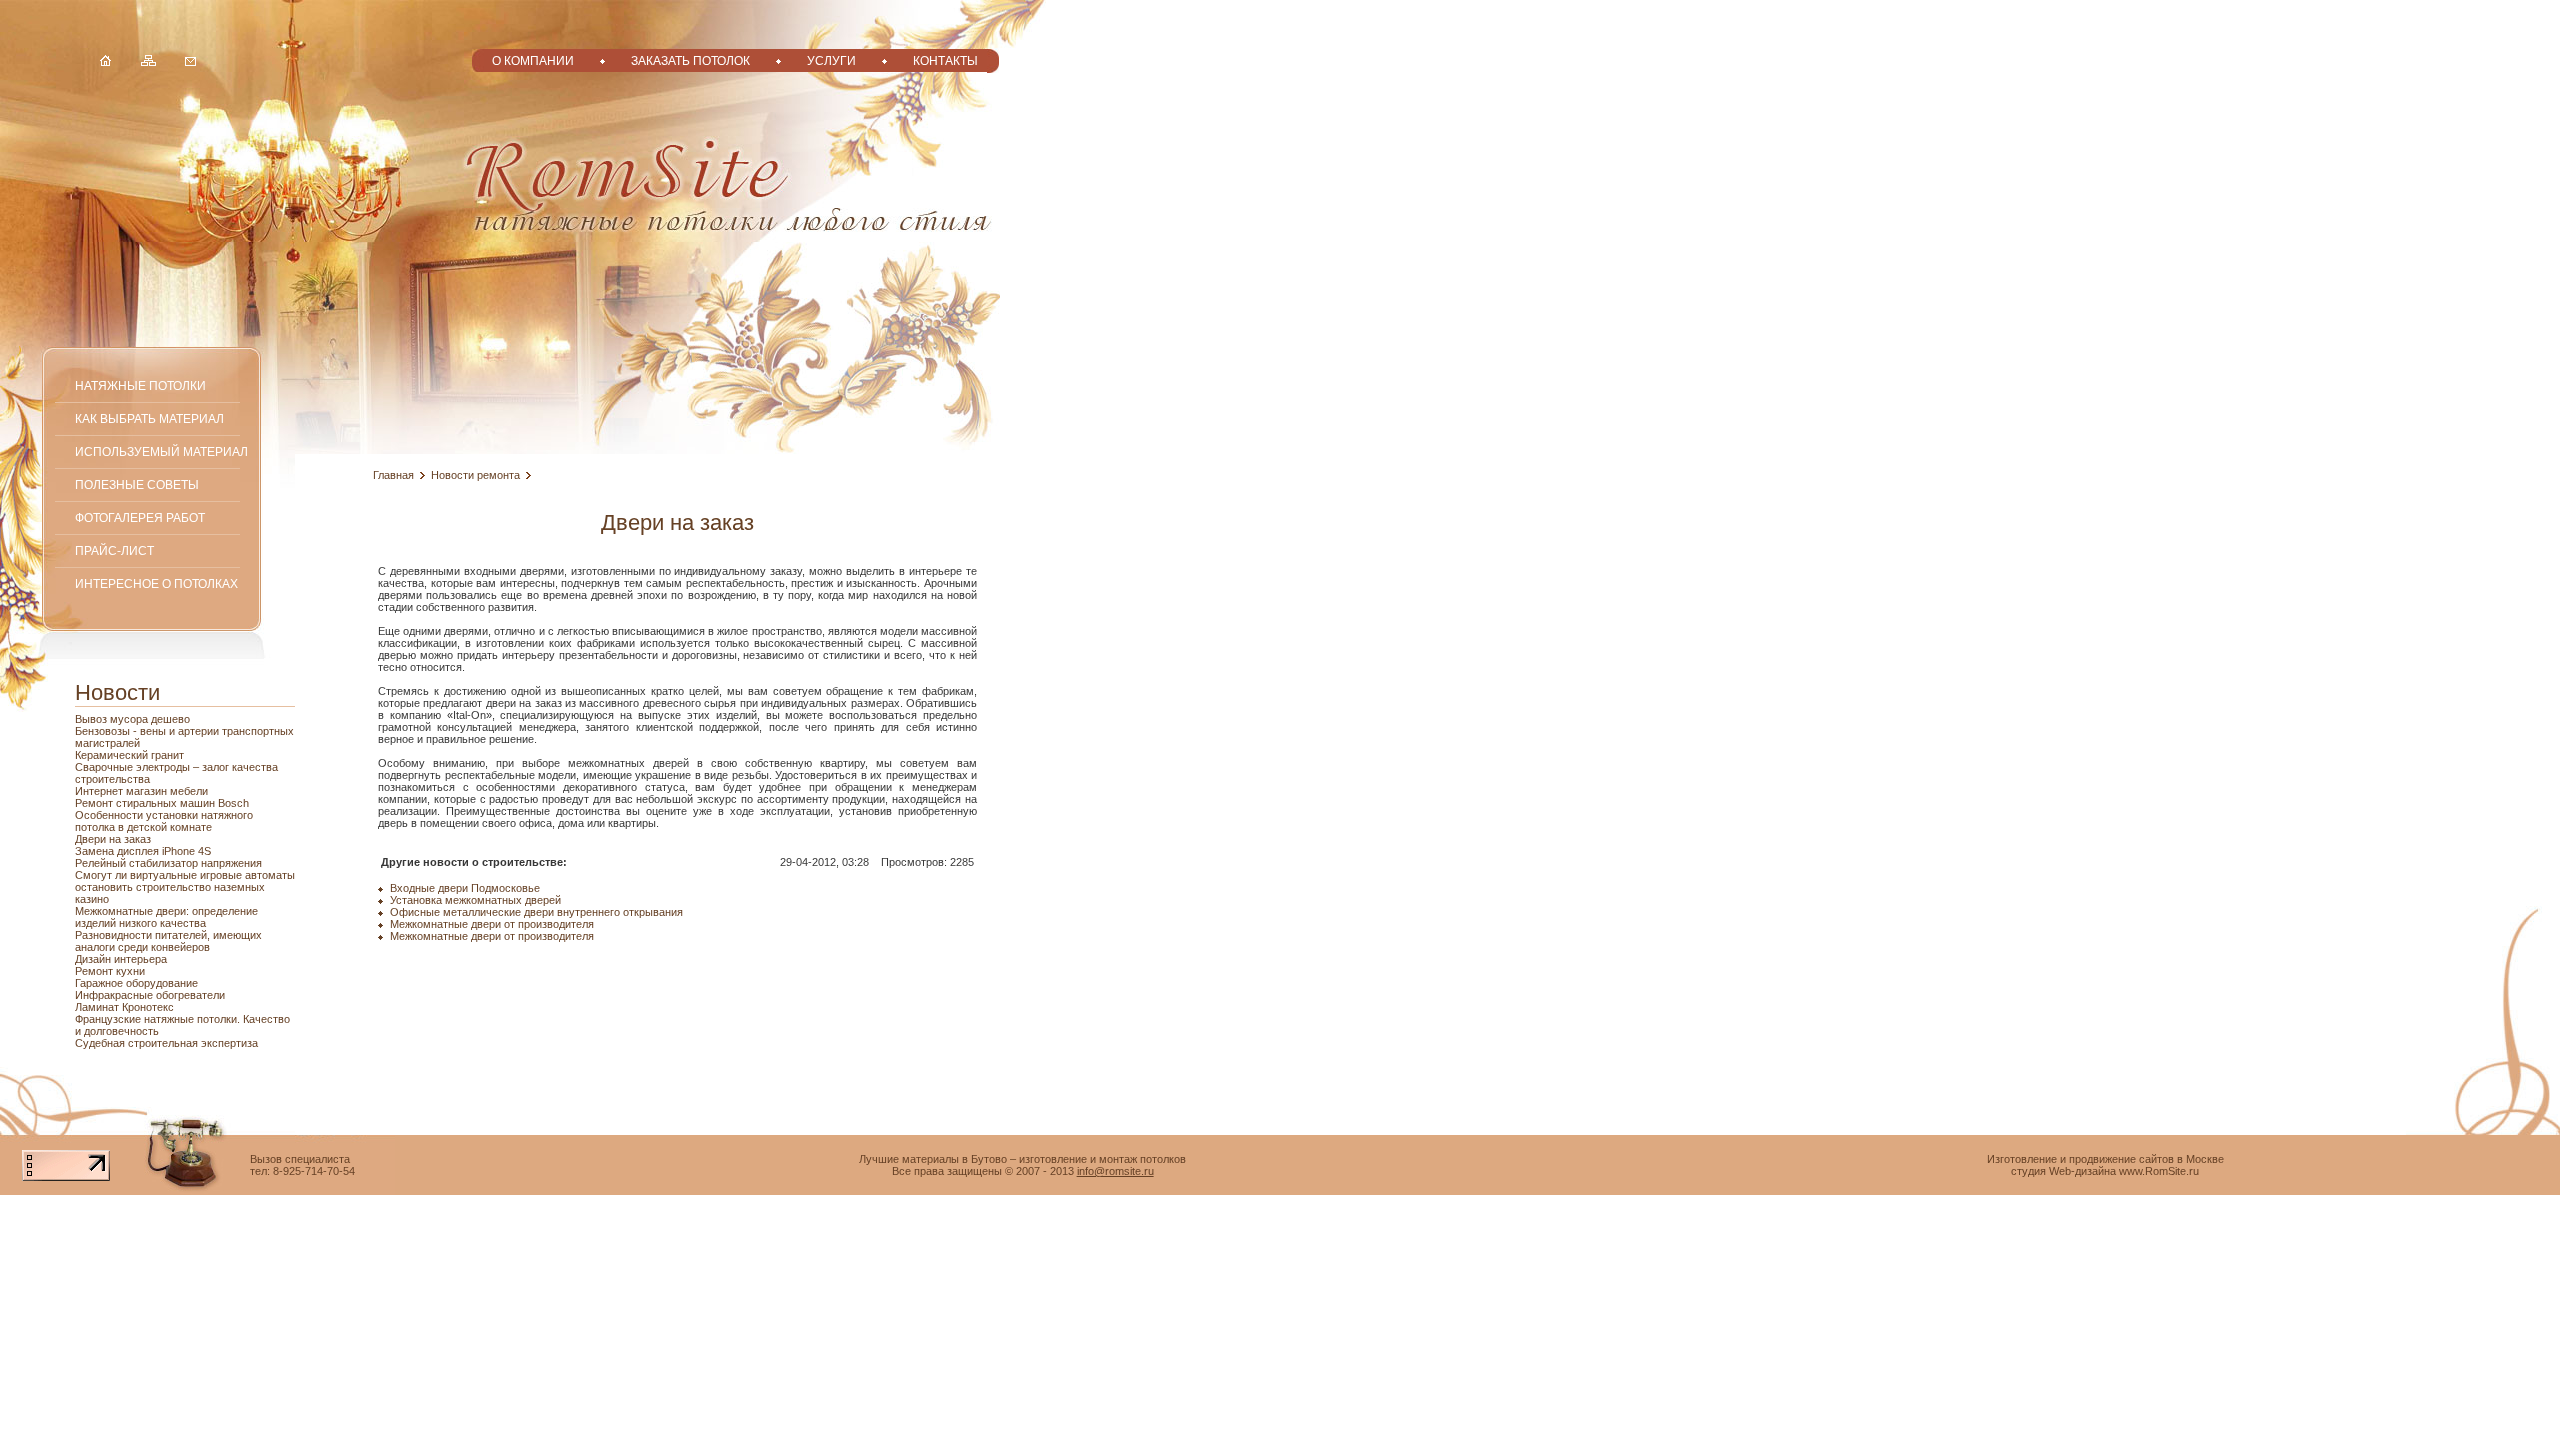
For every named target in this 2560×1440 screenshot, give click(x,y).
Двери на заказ (113, 839)
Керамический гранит (129, 755)
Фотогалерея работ (140, 517)
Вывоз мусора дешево (132, 719)
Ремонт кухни (110, 971)
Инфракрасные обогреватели (150, 995)
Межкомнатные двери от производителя (492, 924)
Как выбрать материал (149, 418)
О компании (533, 60)
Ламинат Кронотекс (124, 1007)
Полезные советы (137, 484)
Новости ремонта (475, 475)
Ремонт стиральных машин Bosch (162, 803)
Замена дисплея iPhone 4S (143, 851)
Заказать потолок (690, 60)
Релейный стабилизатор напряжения (168, 863)
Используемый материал (161, 451)
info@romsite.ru (1115, 1171)
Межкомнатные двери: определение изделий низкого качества (166, 917)
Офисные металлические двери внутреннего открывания (536, 912)
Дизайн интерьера (121, 959)
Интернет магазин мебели (141, 791)
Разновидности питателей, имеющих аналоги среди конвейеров (168, 941)
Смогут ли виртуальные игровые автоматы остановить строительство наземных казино (185, 887)
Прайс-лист (114, 550)
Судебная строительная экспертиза (166, 1043)
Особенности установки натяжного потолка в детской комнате (164, 821)
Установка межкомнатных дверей (475, 900)
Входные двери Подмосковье (465, 888)
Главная (393, 475)
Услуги (831, 60)
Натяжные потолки (140, 385)
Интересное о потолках (156, 583)
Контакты (945, 60)
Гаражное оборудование (136, 983)
